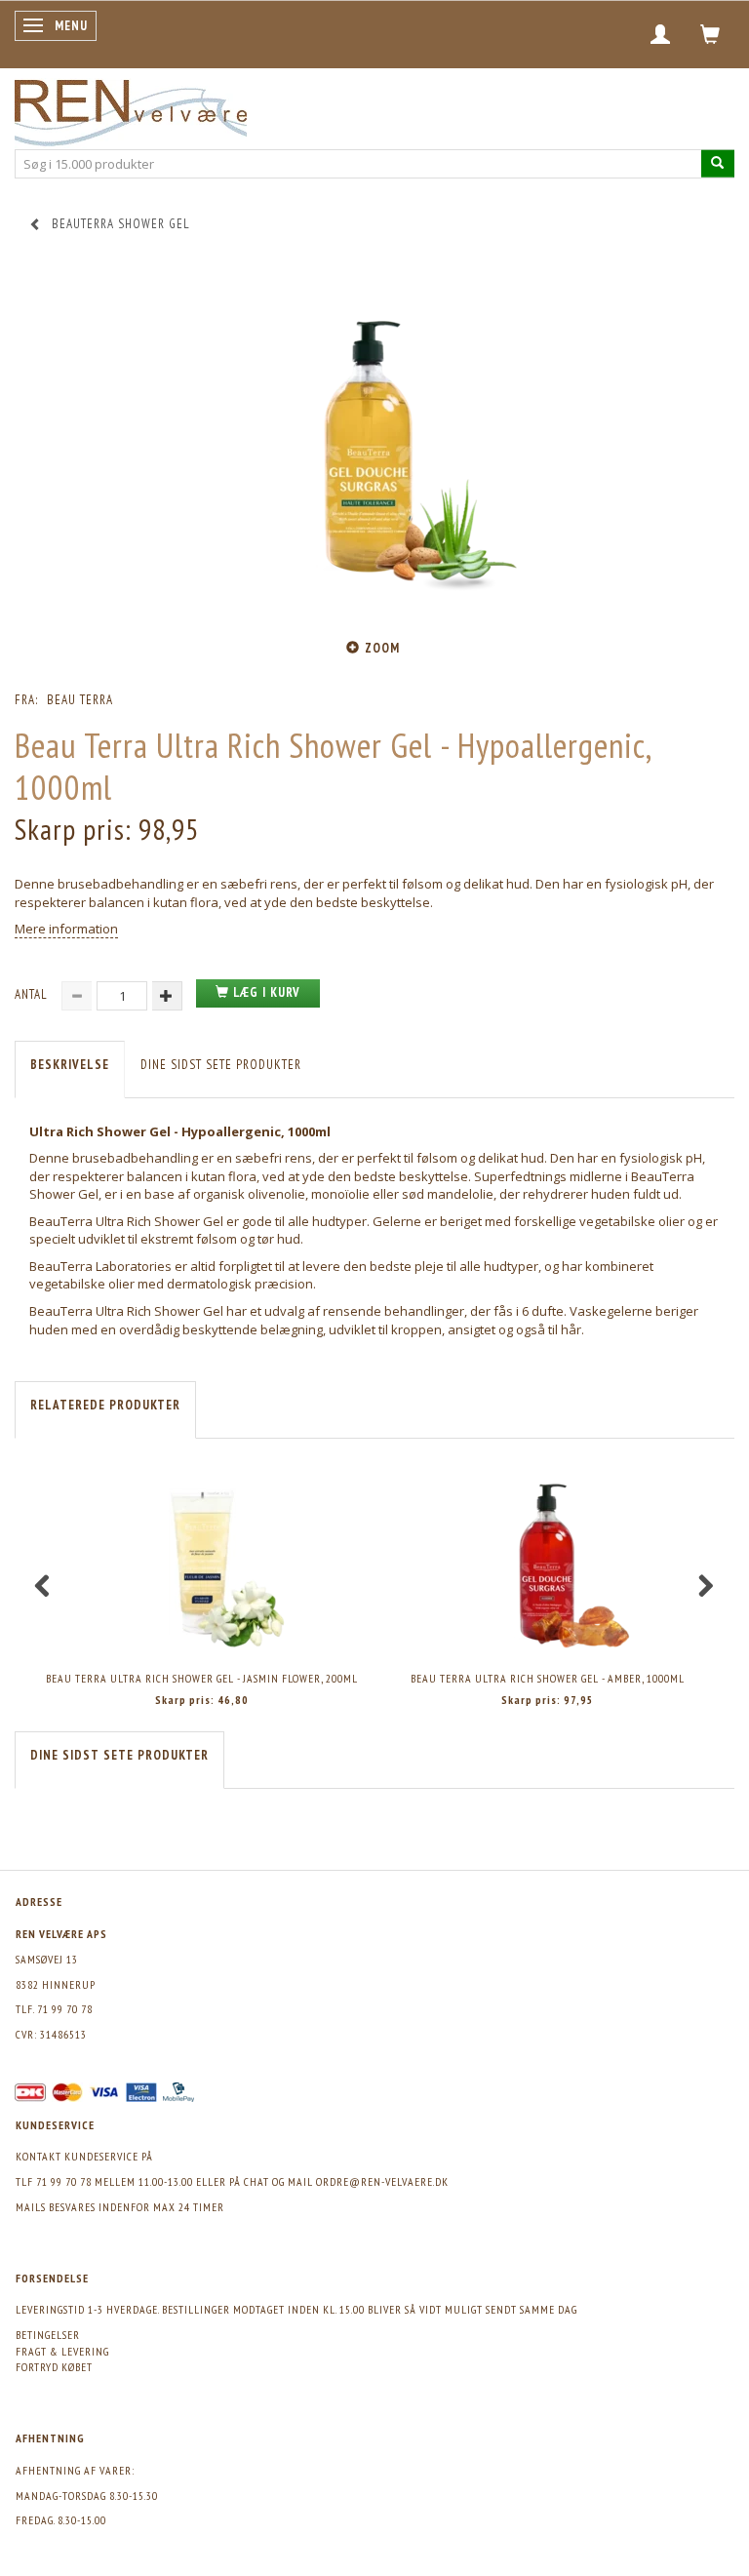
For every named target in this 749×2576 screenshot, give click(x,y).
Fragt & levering (62, 2351)
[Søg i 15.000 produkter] (718, 163)
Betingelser (48, 2335)
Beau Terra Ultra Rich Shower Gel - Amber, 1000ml (548, 1678)
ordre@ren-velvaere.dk (382, 2181)
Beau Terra (80, 700)
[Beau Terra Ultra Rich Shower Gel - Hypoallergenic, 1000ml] (374, 446)
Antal (33, 994)
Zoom (382, 648)
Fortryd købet (54, 2367)
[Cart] (710, 34)
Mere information (66, 929)
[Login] (661, 34)
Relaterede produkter (105, 1405)
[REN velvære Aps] (131, 109)
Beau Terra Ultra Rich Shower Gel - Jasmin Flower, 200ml (202, 1678)
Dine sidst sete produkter (221, 1065)
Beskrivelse (70, 1065)
